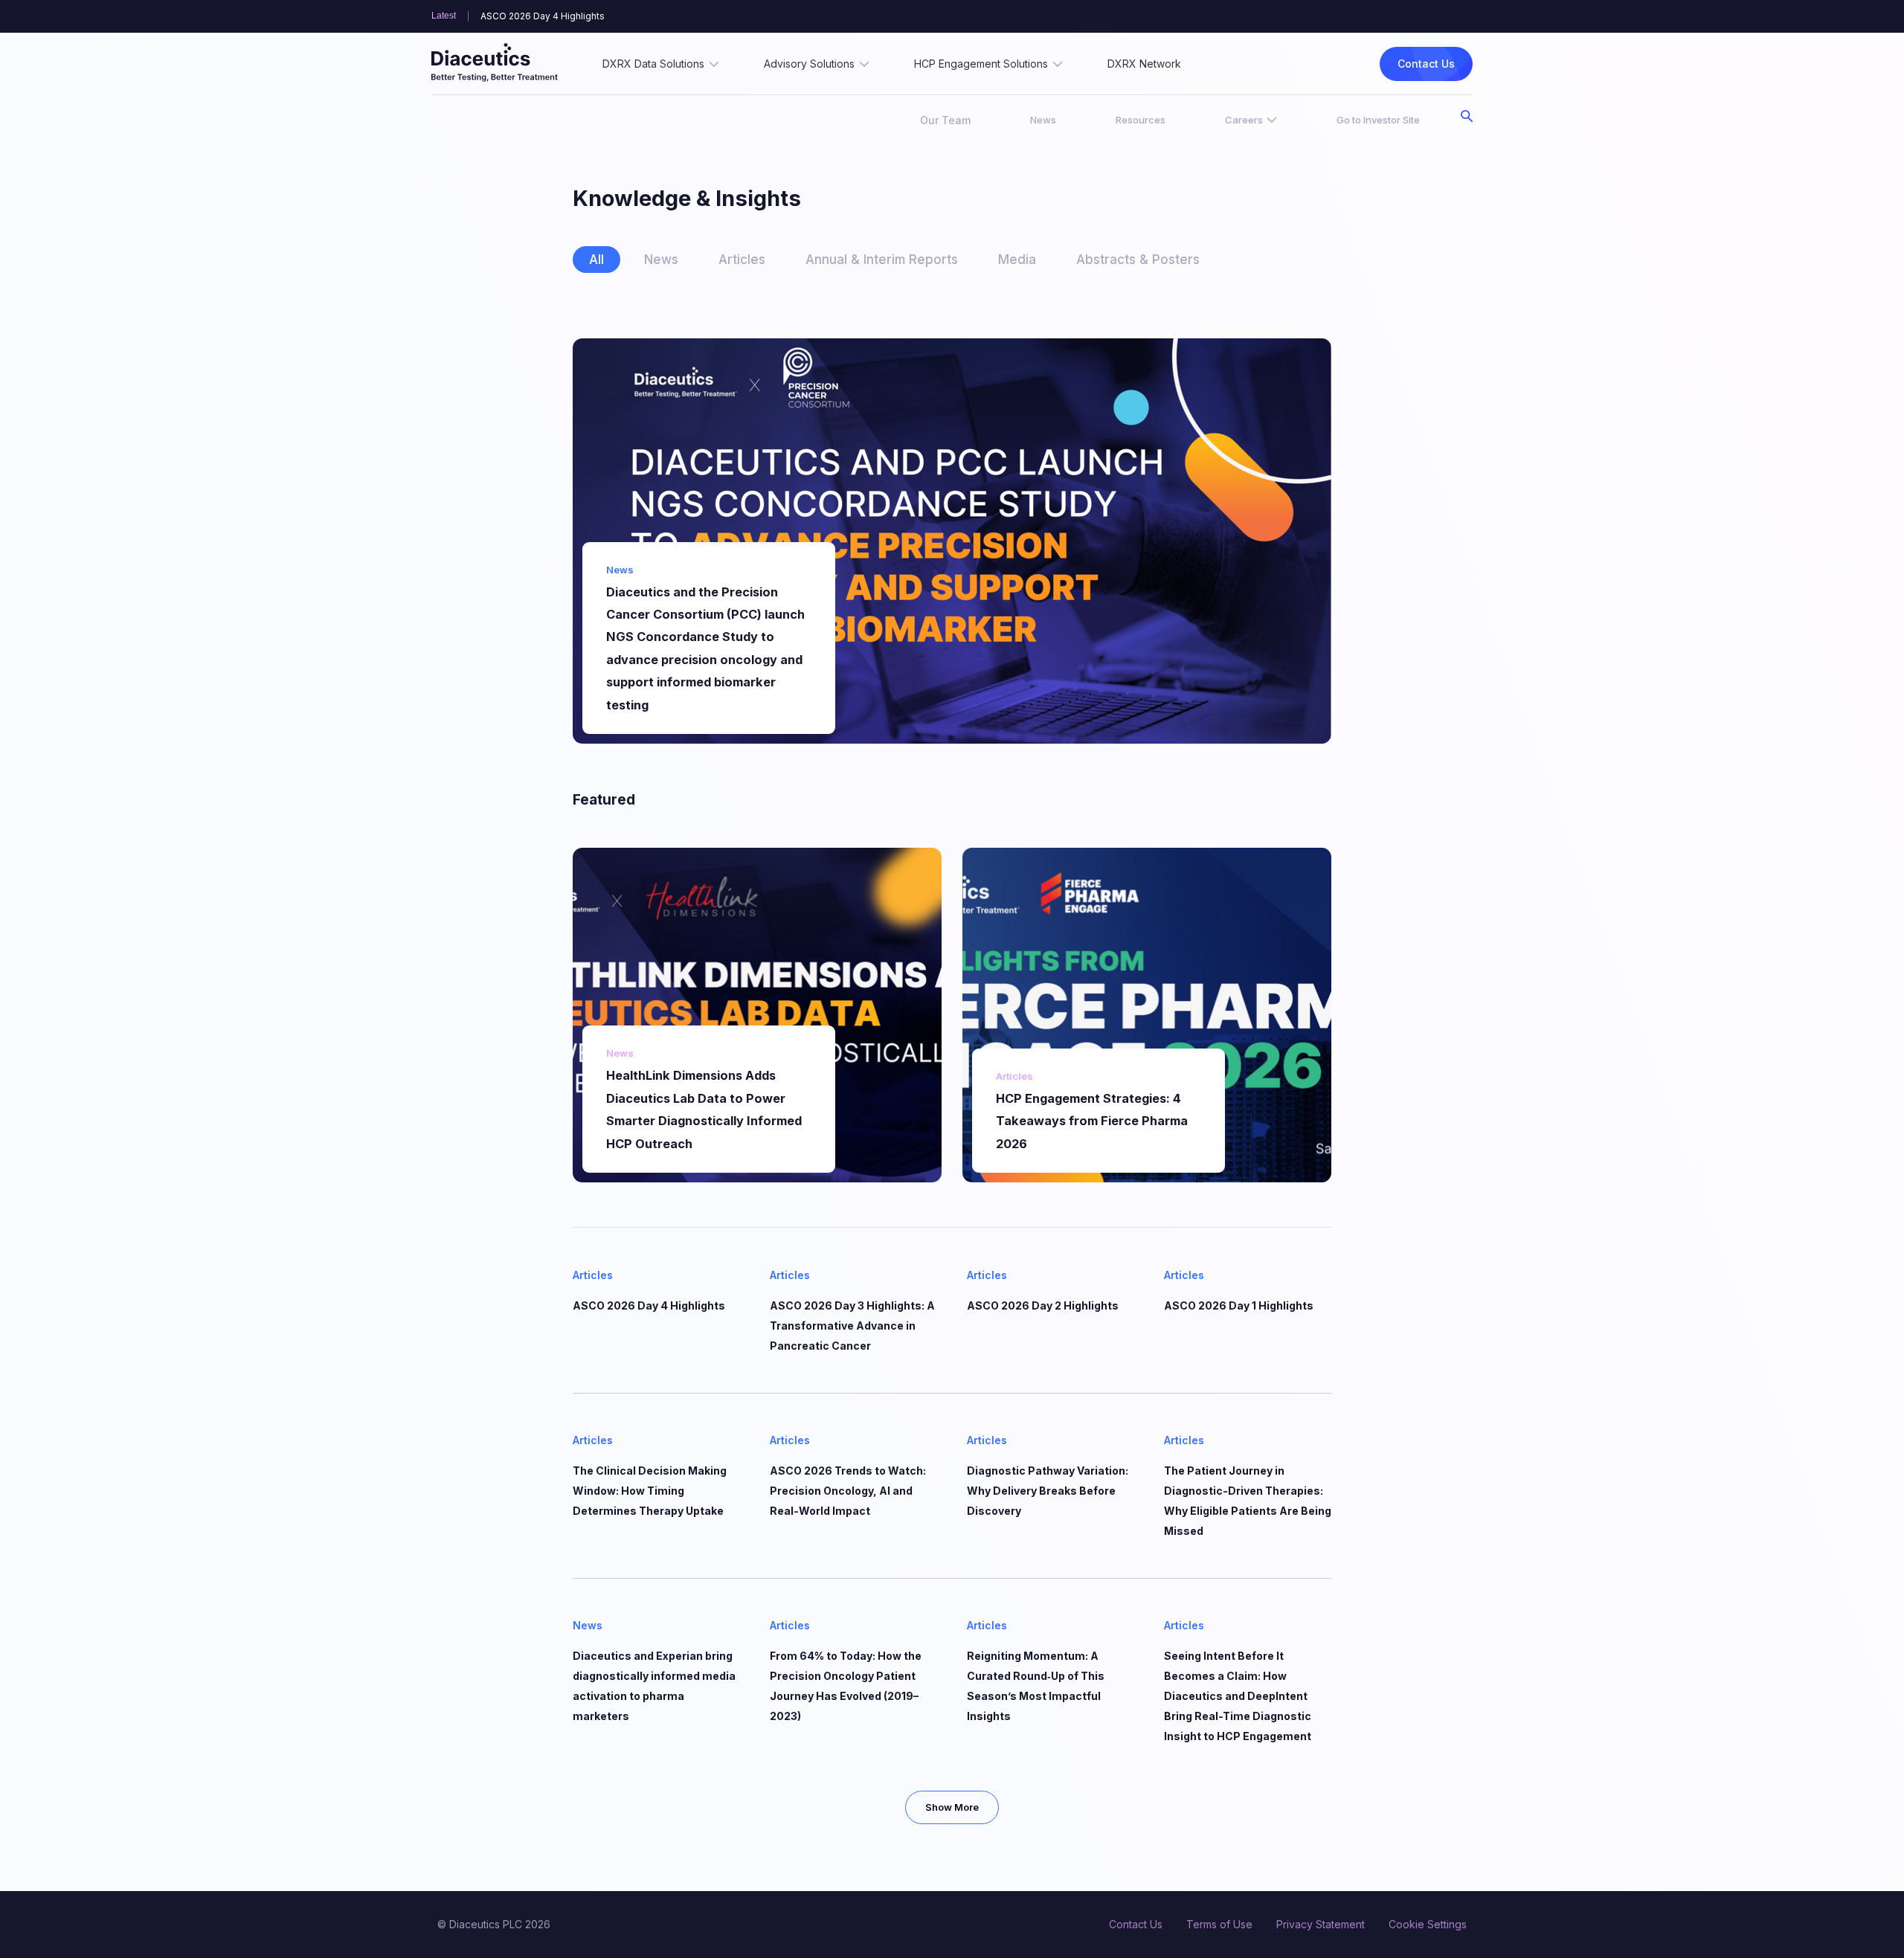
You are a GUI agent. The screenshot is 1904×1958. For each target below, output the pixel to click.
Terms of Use (1219, 1924)
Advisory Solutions (809, 64)
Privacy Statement (1321, 1924)
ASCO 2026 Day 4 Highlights (543, 16)
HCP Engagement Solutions (981, 64)
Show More (952, 1807)
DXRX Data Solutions (653, 64)
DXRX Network (1144, 64)
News (1043, 120)
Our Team (945, 120)
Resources (1141, 120)
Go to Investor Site (1378, 120)
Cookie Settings (1428, 1924)
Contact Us (1426, 64)
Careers (1244, 120)
